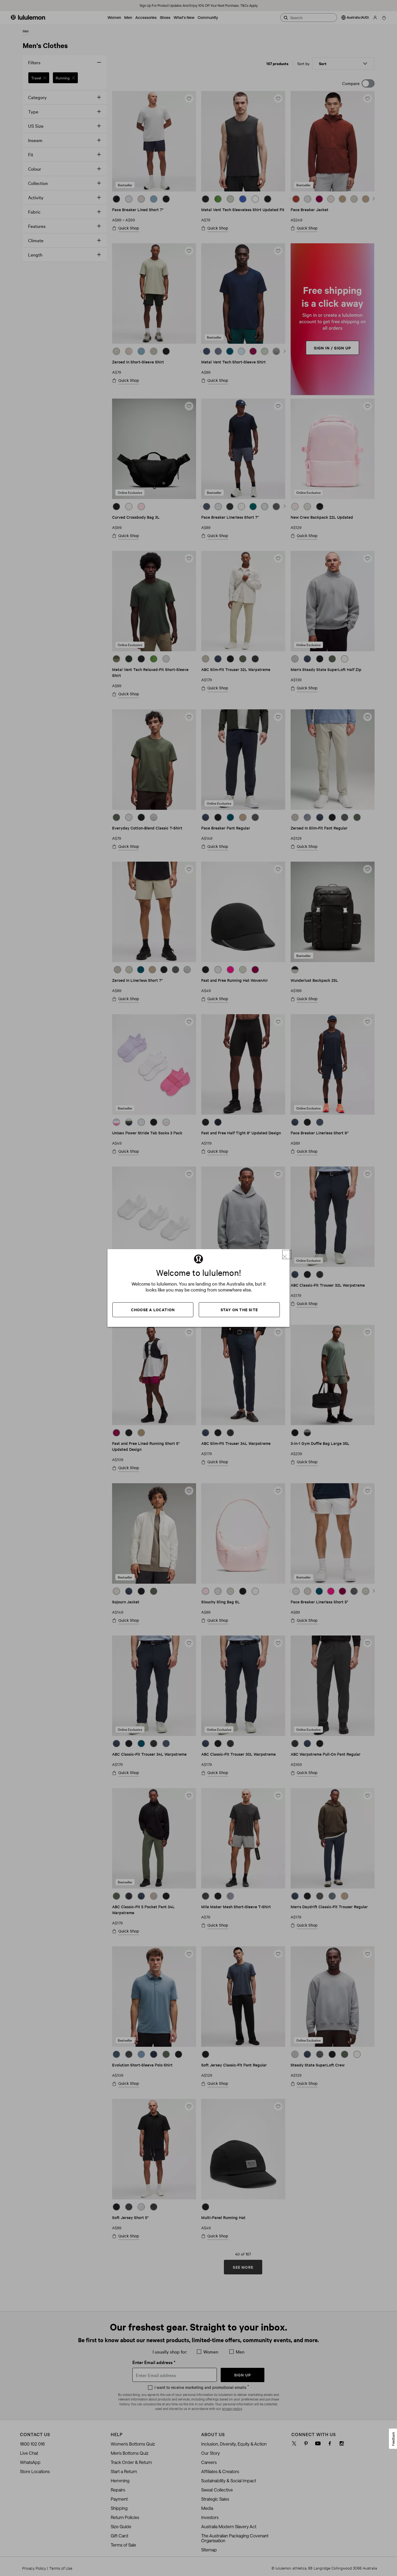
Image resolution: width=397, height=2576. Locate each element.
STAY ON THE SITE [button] (239, 1309)
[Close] (287, 1255)
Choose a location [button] (153, 1309)
